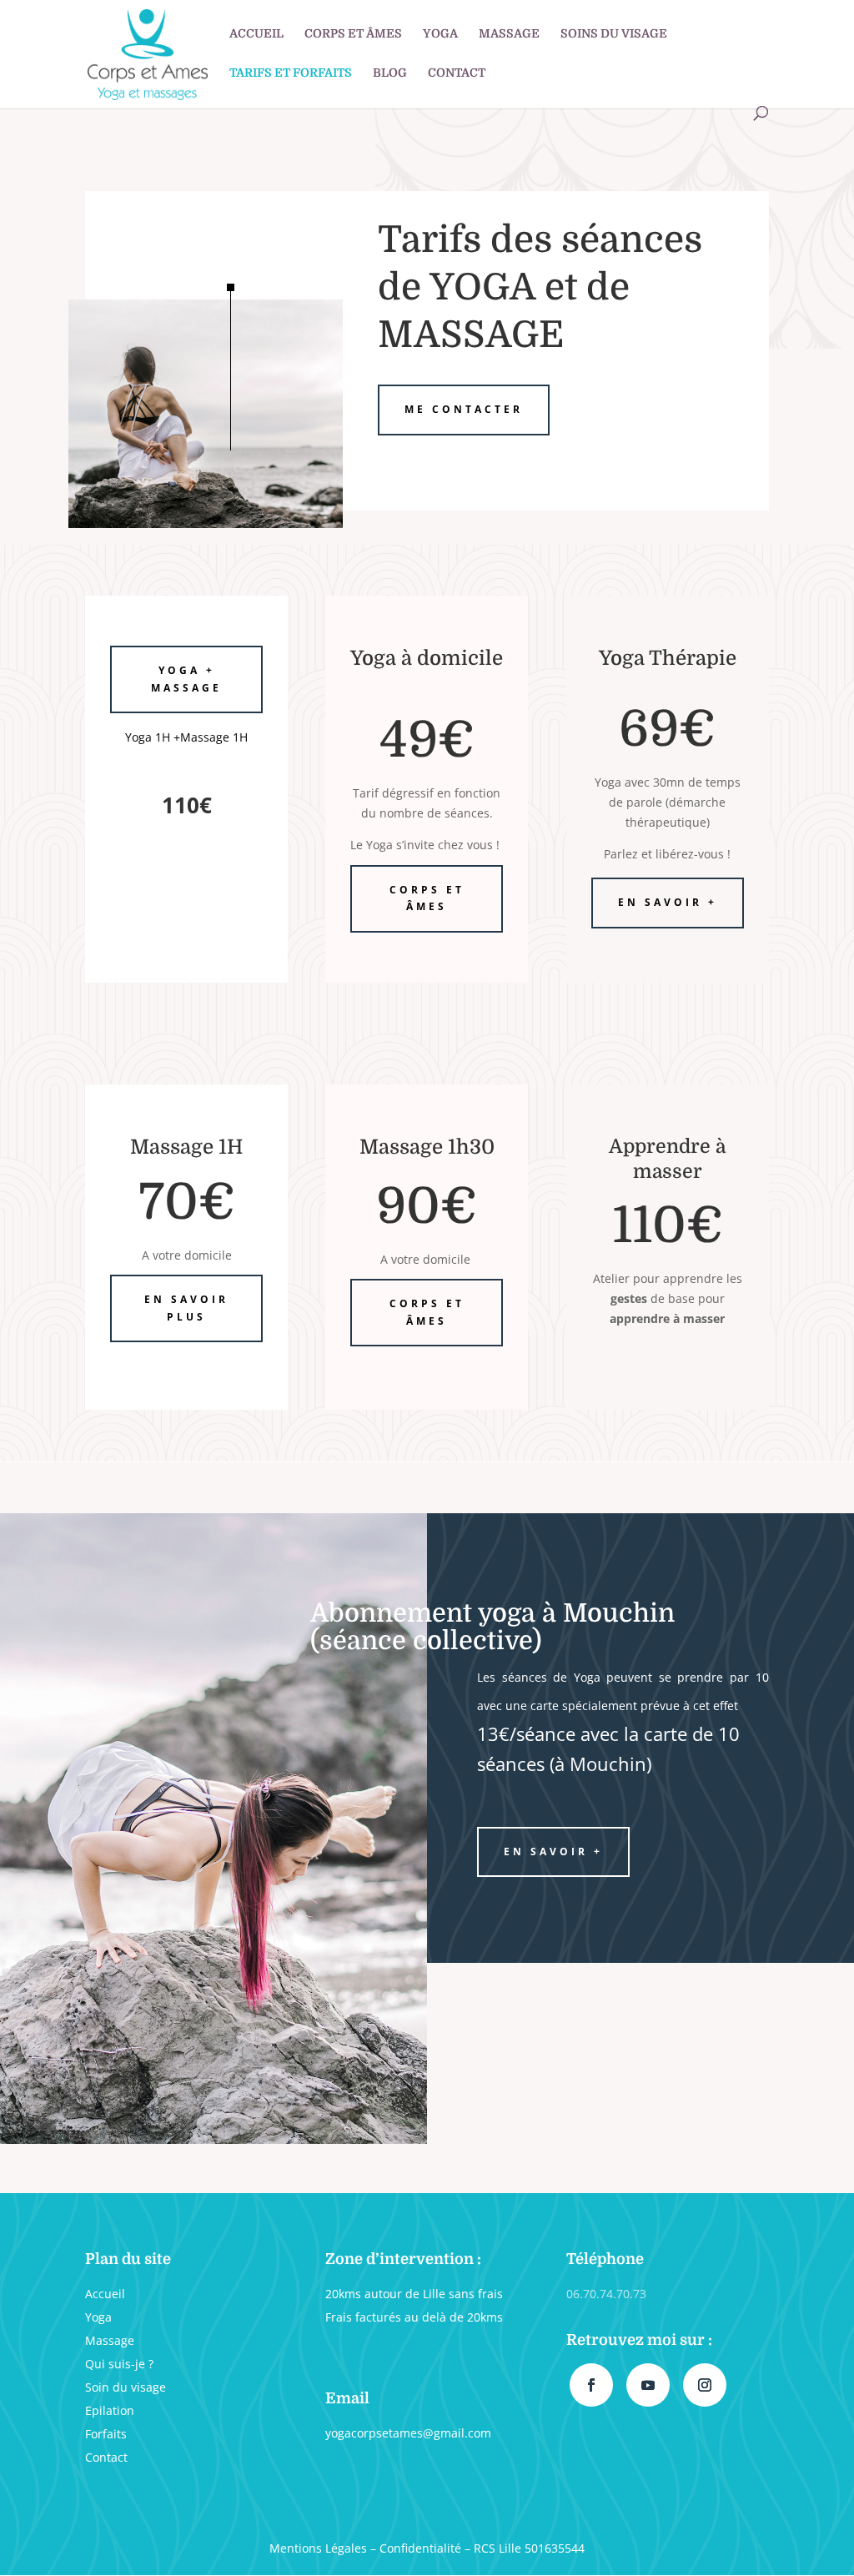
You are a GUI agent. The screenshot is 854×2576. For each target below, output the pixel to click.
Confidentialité (420, 2548)
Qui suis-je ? (119, 2364)
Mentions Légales (318, 2548)
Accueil (256, 34)
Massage (509, 34)
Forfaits (106, 2434)
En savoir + (668, 902)
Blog (390, 73)
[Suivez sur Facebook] (591, 2385)
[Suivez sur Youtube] (648, 2385)
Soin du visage (126, 2387)
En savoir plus (186, 1308)
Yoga (440, 34)
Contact (457, 73)
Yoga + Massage (186, 679)
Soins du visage (614, 34)
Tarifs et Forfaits (291, 73)
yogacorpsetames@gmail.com (408, 2433)
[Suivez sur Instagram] (705, 2385)
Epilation (110, 2410)
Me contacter (464, 409)
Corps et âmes (353, 34)
